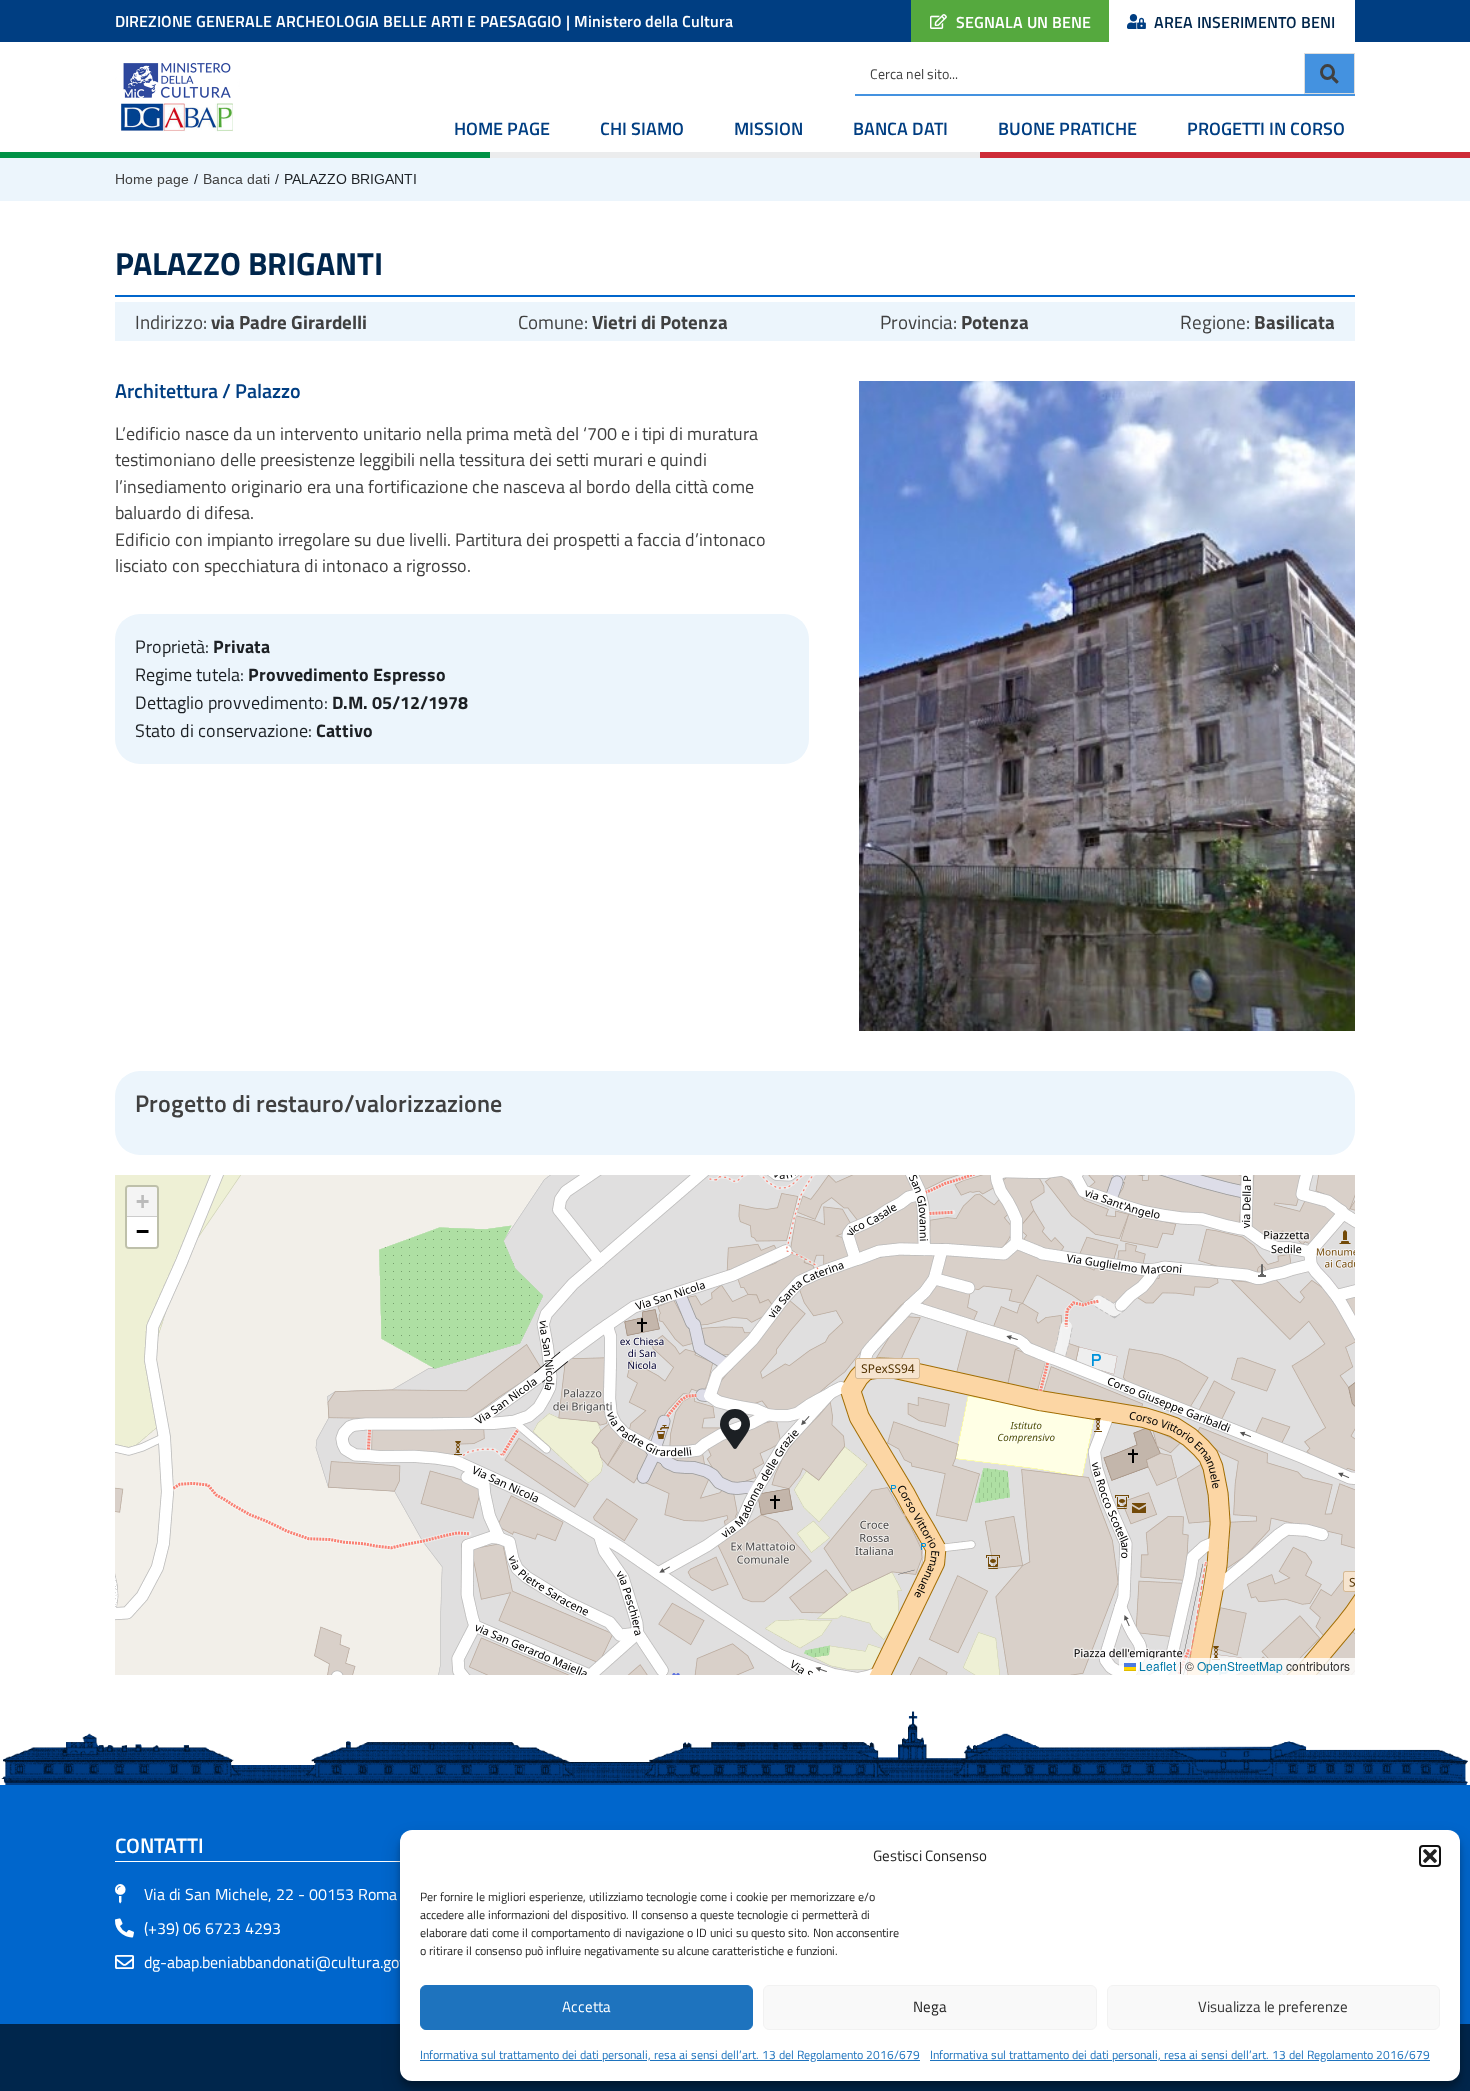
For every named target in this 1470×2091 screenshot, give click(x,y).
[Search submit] (1329, 73)
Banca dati (900, 128)
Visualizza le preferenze (1273, 2006)
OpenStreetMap (1240, 1665)
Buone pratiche (1067, 128)
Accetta (586, 2006)
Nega (930, 2006)
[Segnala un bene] (938, 21)
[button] (1430, 1856)
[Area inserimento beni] (1136, 21)
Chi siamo (642, 128)
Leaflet (1156, 1665)
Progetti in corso (1266, 128)
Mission (768, 128)
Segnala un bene (1023, 22)
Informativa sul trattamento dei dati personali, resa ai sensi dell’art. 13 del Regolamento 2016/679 (670, 2054)
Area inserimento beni (1244, 22)
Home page (502, 128)
